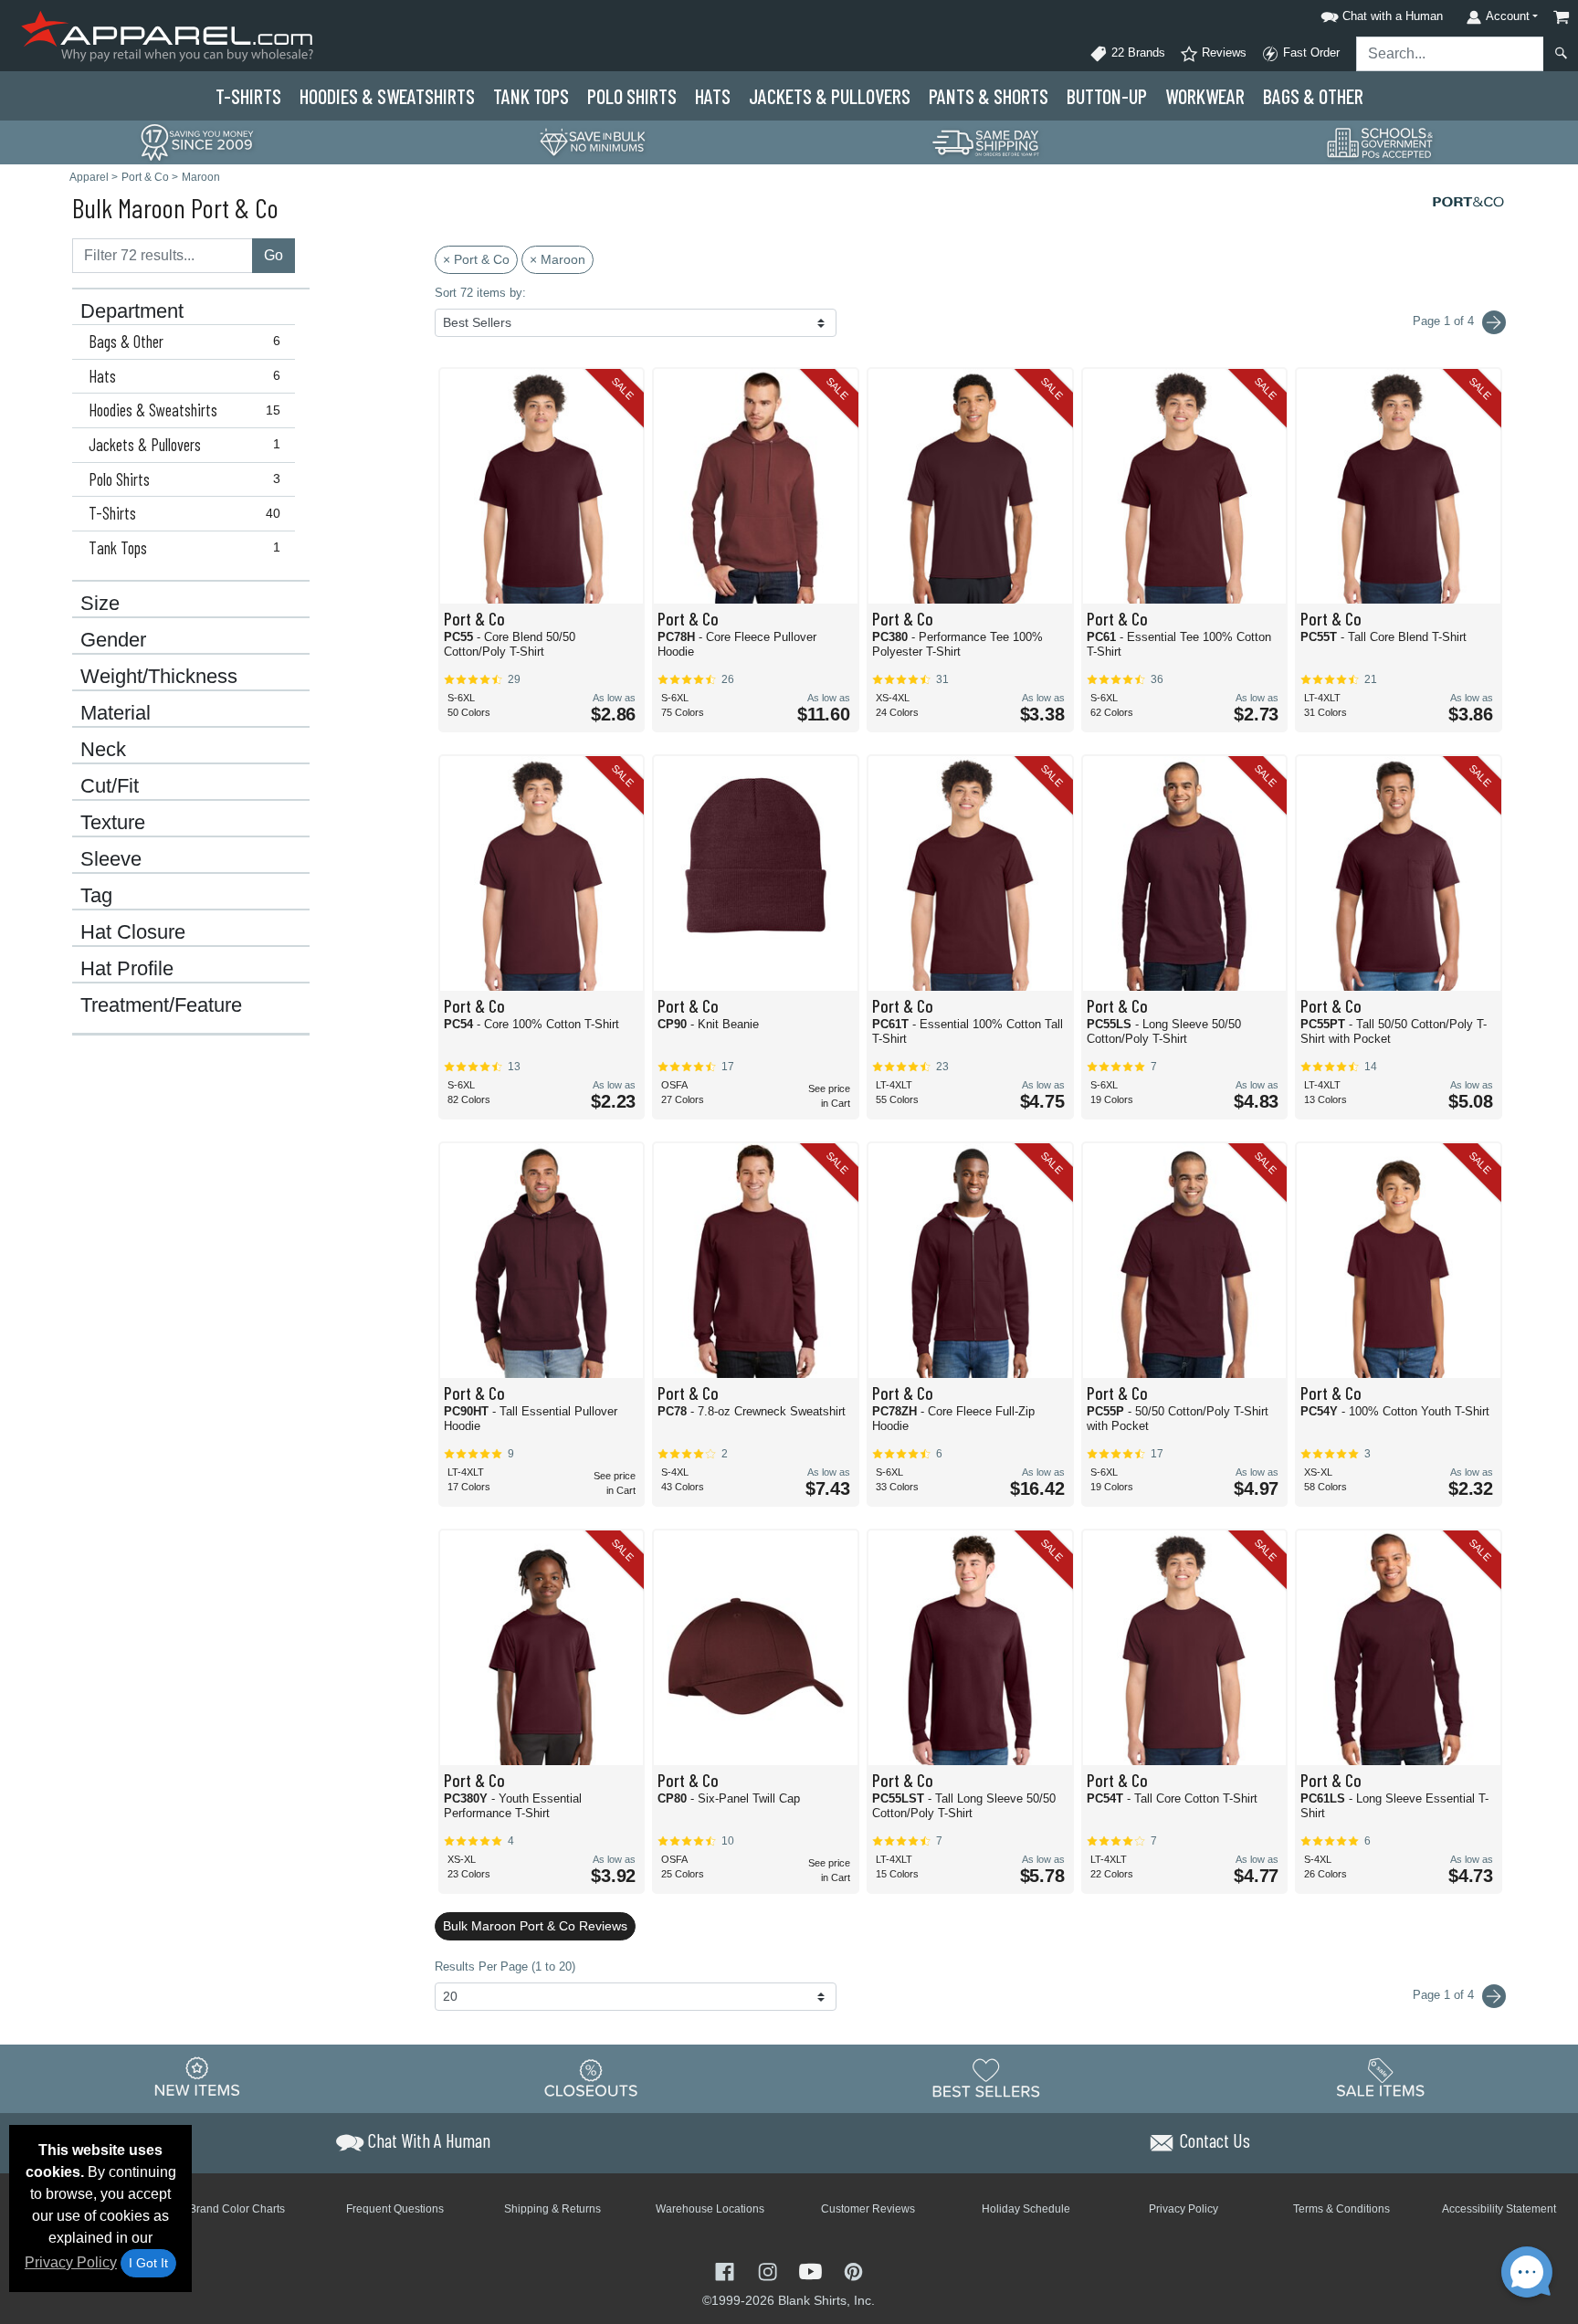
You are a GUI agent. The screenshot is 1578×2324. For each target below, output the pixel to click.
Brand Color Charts (237, 2209)
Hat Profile (127, 969)
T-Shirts (248, 96)
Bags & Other (1313, 96)
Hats (713, 96)
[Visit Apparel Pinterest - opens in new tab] (853, 2270)
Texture (113, 823)
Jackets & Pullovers (184, 445)
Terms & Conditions (1341, 2209)
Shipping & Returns (552, 2209)
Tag (96, 896)
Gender (113, 640)
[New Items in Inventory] (197, 2077)
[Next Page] (1494, 322)
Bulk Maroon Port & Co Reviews (535, 1926)
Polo (632, 96)
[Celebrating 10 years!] (197, 141)
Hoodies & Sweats (387, 96)
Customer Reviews (868, 2209)
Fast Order (1310, 53)
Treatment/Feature (161, 1005)
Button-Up (1107, 96)
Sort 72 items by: (480, 293)
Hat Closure (133, 932)
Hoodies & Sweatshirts (184, 410)
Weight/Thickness (159, 677)
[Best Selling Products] (986, 2077)
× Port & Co (476, 259)
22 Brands (1136, 53)
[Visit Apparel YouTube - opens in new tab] (812, 2270)
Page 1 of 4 (1445, 1995)
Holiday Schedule (1026, 2209)
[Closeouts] (592, 2077)
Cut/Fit (110, 786)
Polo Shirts (184, 479)
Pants (989, 96)
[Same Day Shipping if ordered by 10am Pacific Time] (986, 141)
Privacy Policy (71, 2262)
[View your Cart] (1562, 17)
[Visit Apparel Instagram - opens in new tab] (769, 2270)
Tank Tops (531, 96)
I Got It (148, 2263)
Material (116, 713)
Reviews (1222, 53)
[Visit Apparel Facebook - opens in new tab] (726, 2270)
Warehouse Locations (710, 2209)
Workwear (1205, 96)
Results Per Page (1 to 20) (505, 1966)
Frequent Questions (395, 2209)
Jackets (830, 96)
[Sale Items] (1381, 2077)
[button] (1379, 13)
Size (100, 604)
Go (274, 255)
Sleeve (111, 859)
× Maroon (558, 259)
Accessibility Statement (1499, 2209)
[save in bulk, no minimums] (592, 141)
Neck (103, 750)
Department (132, 311)
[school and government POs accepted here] (1381, 142)
